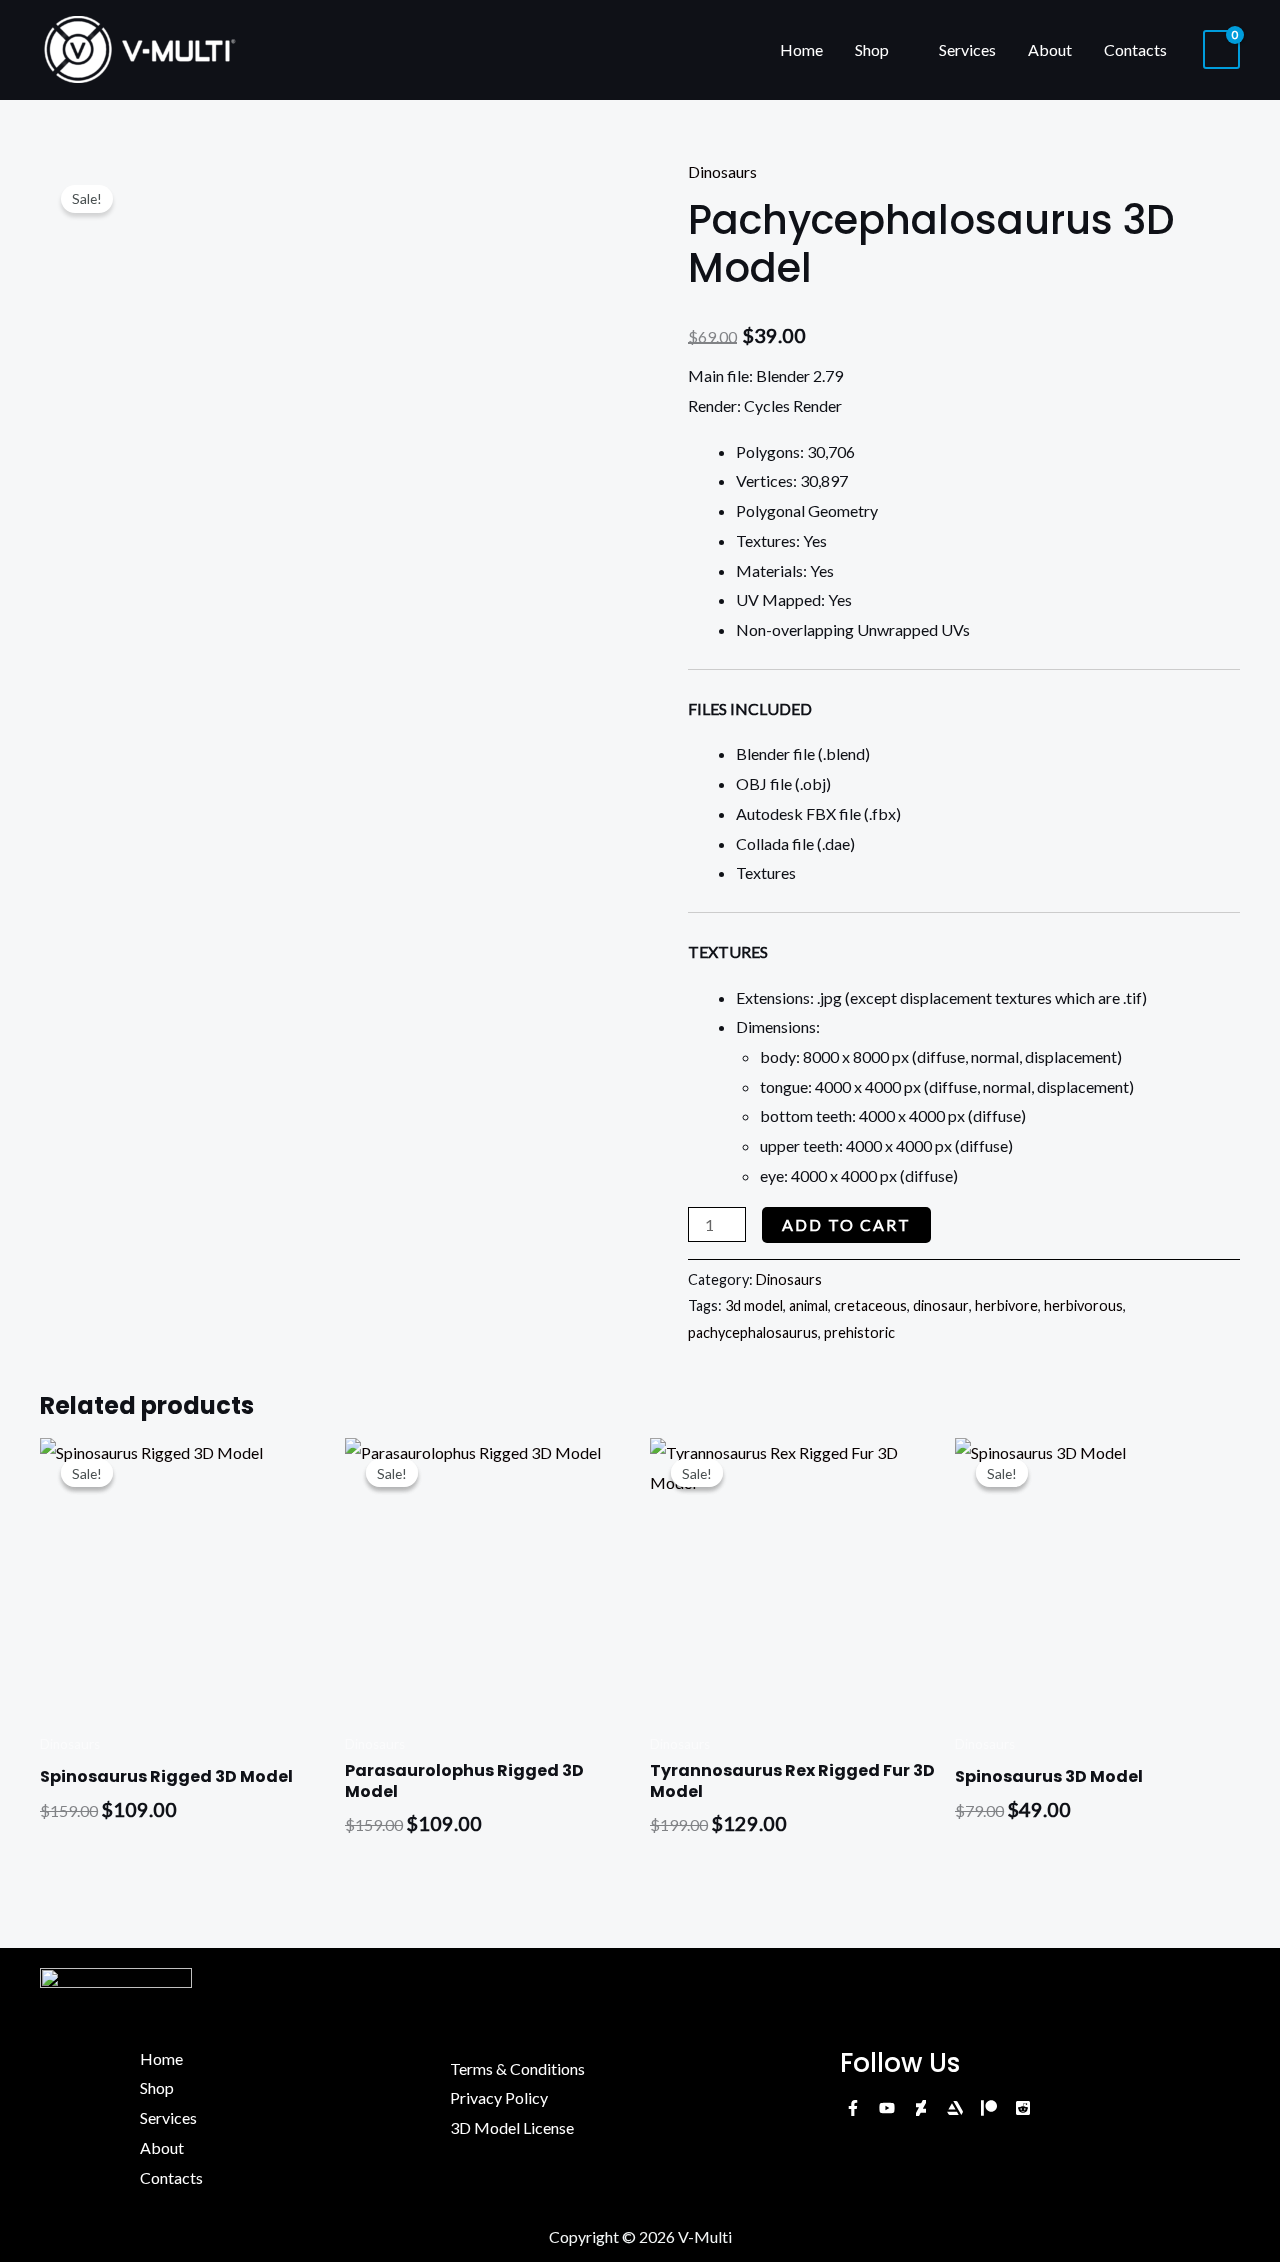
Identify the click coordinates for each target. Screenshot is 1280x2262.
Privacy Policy (499, 2097)
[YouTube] (887, 2108)
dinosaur (941, 1305)
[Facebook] (853, 2108)
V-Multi (705, 2236)
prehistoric (859, 1332)
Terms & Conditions (517, 2068)
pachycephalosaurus (753, 1332)
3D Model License (512, 2127)
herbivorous (1083, 1305)
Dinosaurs (722, 171)
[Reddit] (1023, 2108)
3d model (754, 1305)
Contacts (1135, 49)
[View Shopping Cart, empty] (1221, 49)
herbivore (1006, 1305)
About (1050, 49)
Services (967, 49)
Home (801, 49)
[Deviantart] (921, 2108)
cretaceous (870, 1305)
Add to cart (846, 1224)
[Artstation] (955, 2108)
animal (808, 1305)
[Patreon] (989, 2108)
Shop (872, 49)
